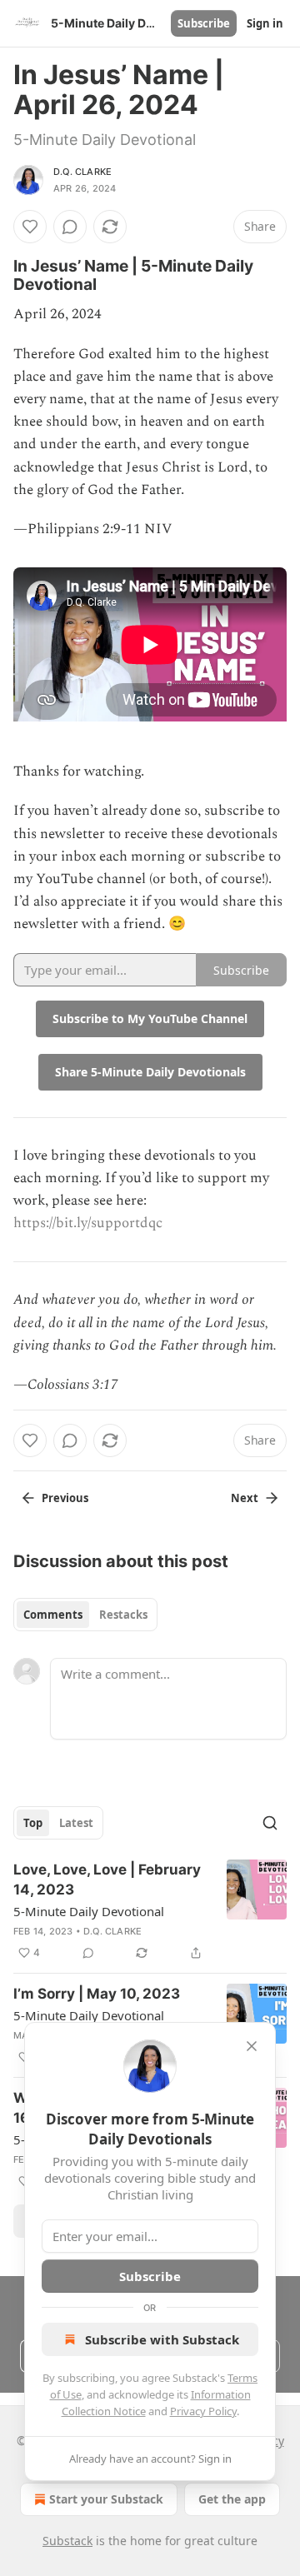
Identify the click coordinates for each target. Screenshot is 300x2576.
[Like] (30, 227)
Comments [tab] (53, 1615)
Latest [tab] (76, 1823)
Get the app (232, 2499)
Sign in (265, 23)
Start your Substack (106, 2499)
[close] (252, 2046)
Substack (67, 2541)
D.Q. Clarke (82, 172)
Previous (65, 1498)
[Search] (270, 1823)
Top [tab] (33, 1823)
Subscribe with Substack (162, 2339)
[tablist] (85, 1615)
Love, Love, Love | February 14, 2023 (107, 1880)
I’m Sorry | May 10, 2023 (97, 1994)
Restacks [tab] (123, 1615)
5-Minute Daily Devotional (89, 1911)
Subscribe (204, 23)
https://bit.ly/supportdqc (88, 1223)
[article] (150, 1911)
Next (245, 1498)
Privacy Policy (203, 2411)
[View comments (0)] (70, 227)
